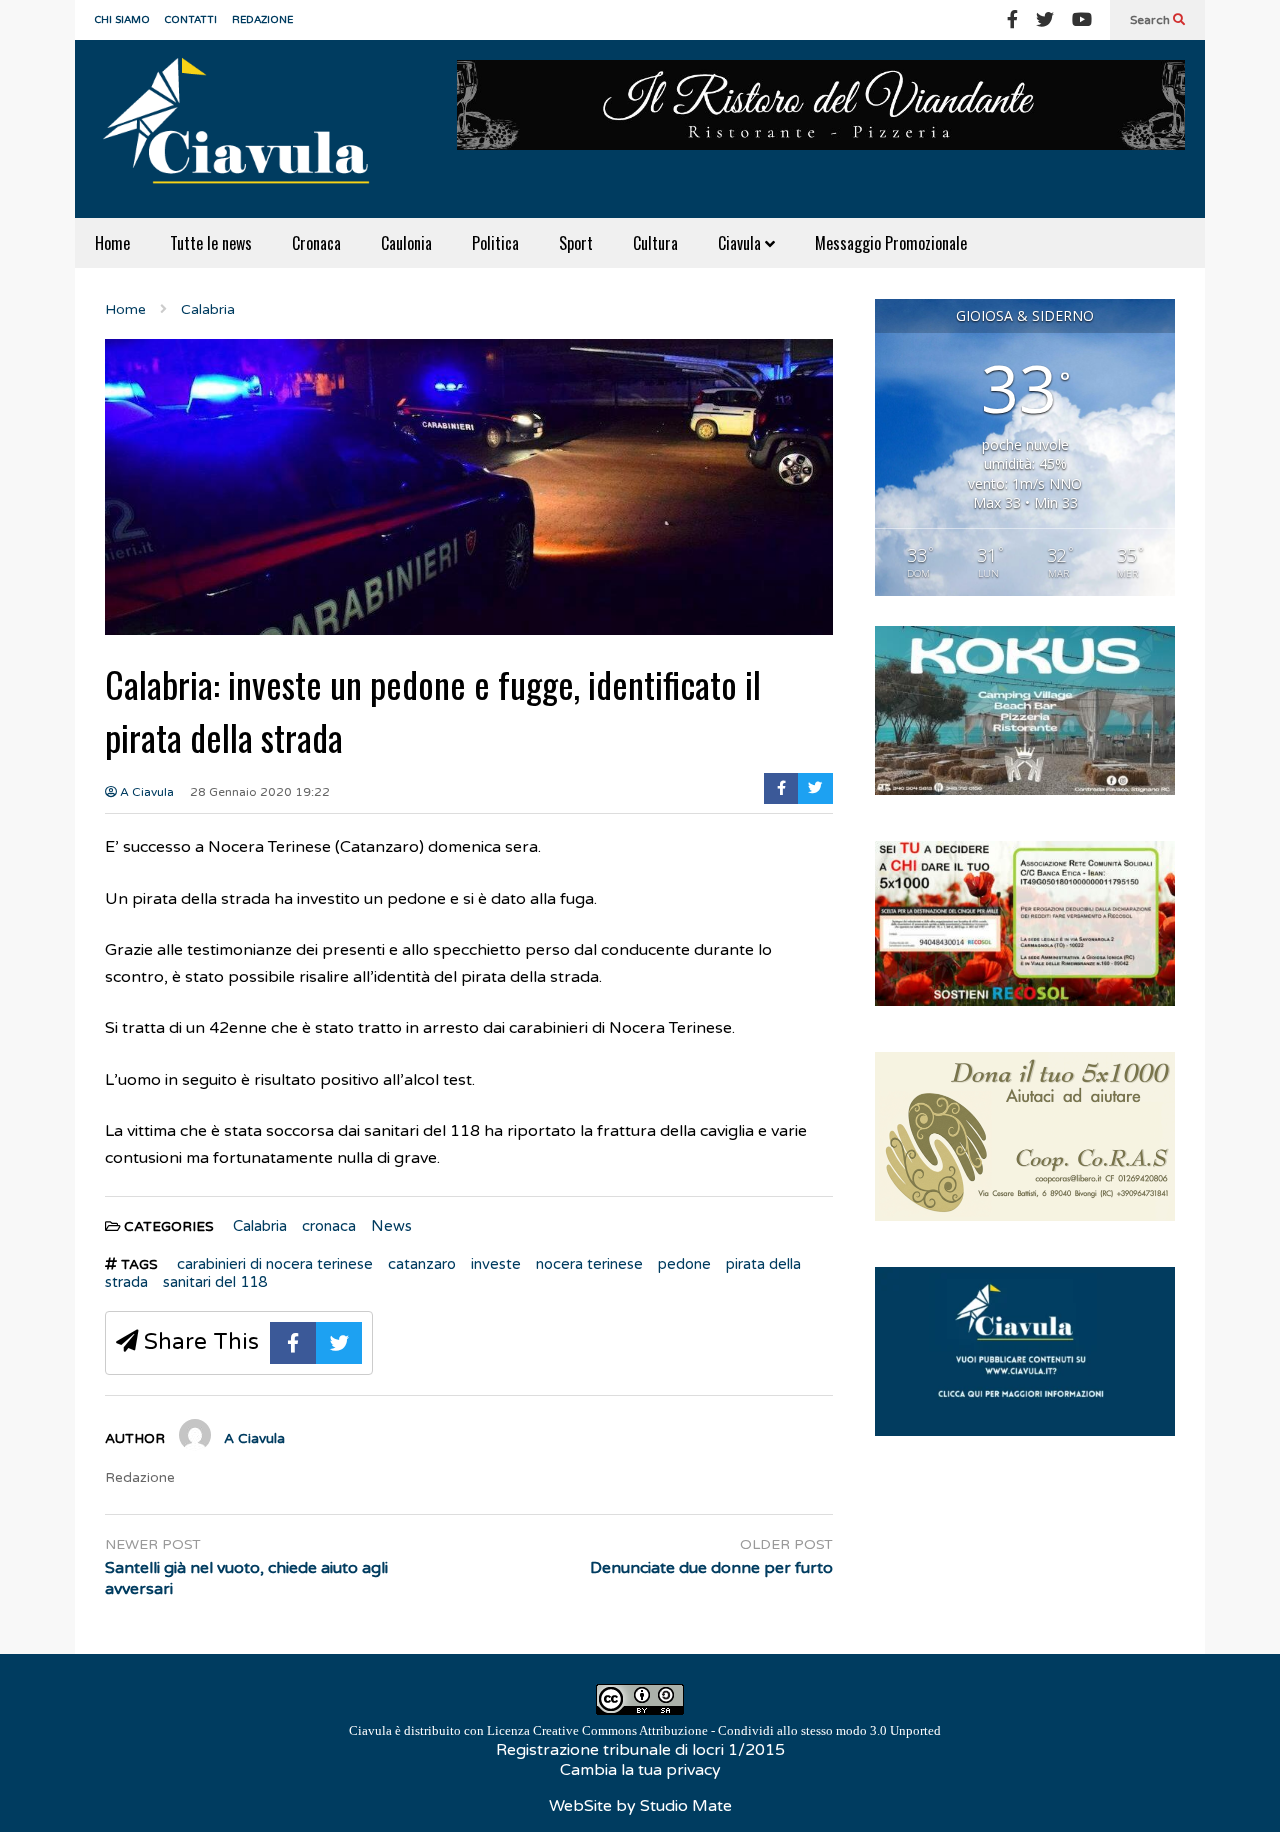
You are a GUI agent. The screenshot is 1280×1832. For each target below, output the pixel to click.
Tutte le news (211, 243)
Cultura (655, 243)
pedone (684, 1264)
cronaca (329, 1226)
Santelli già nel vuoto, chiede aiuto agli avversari (246, 1578)
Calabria (260, 1226)
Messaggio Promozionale (891, 243)
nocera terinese (589, 1264)
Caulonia (406, 243)
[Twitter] (1045, 20)
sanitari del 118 (215, 1282)
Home (112, 243)
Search (1151, 20)
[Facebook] (1012, 20)
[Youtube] (1082, 20)
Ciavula (741, 243)
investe (496, 1264)
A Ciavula (145, 792)
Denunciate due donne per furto (711, 1568)
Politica (495, 243)
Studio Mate (686, 1806)
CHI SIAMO (122, 20)
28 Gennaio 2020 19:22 (260, 792)
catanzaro (422, 1264)
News (391, 1226)
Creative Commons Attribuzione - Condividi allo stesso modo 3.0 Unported (737, 1730)
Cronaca (316, 243)
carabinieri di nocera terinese (275, 1264)
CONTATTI (191, 20)
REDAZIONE (262, 20)
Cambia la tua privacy (640, 1770)
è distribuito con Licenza (645, 1730)
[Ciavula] (245, 129)
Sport (576, 243)
